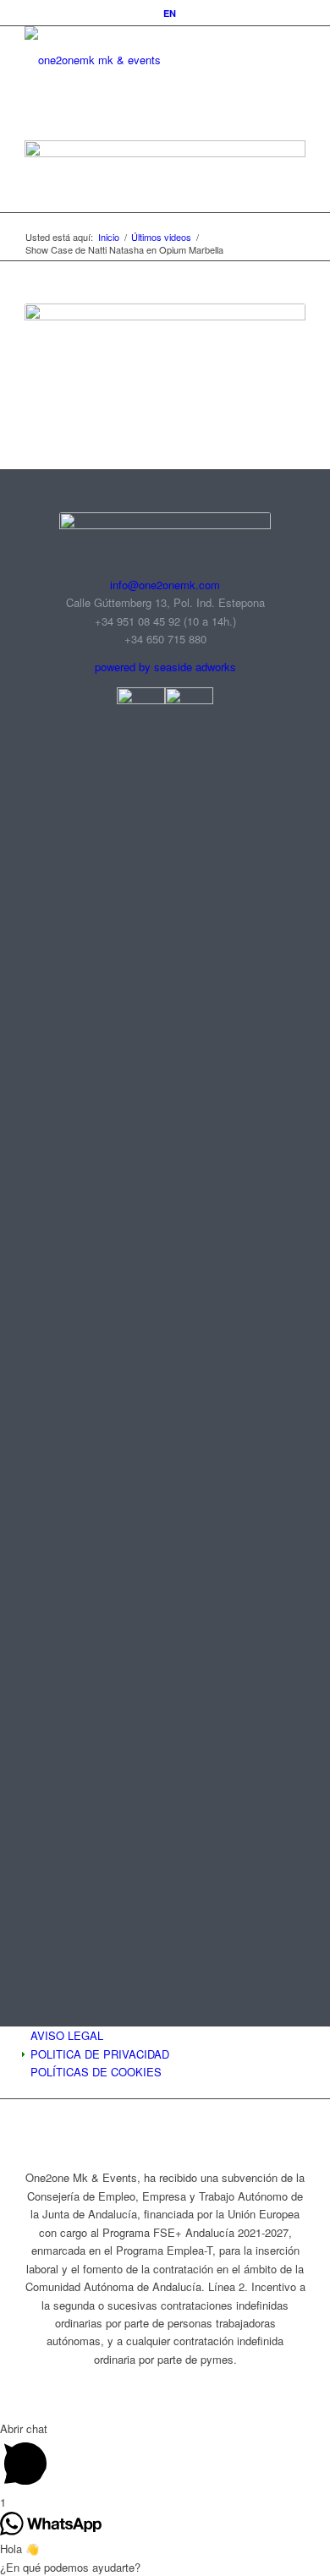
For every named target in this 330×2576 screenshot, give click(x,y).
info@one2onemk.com (165, 585)
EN (170, 13)
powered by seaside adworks (165, 667)
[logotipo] (137, 60)
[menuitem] (170, 13)
